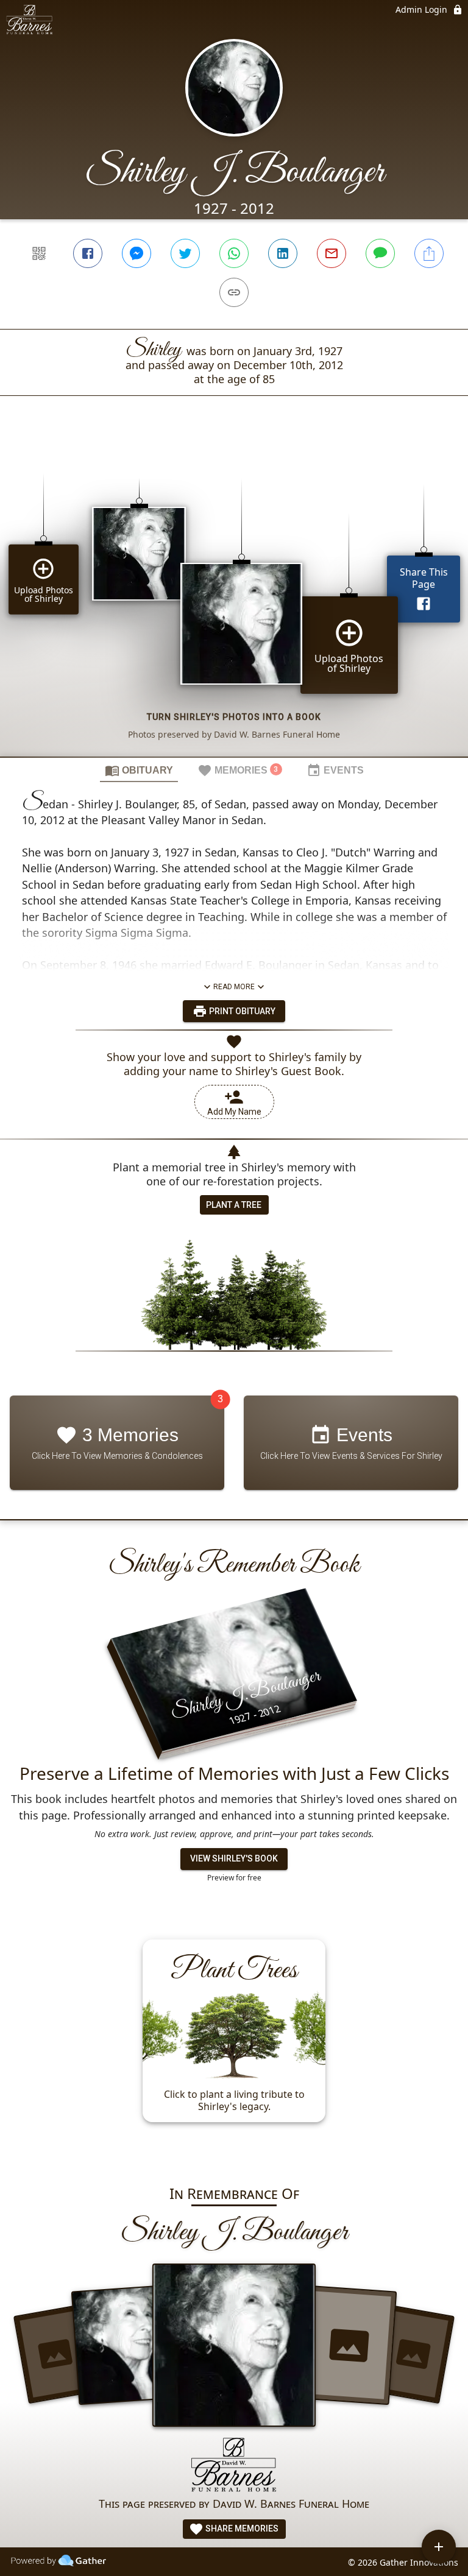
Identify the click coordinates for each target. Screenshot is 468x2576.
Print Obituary (241, 1011)
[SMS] (380, 253)
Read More (234, 987)
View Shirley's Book (234, 1858)
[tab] (139, 770)
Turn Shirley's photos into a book (234, 717)
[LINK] (234, 292)
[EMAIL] (331, 253)
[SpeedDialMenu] (439, 2547)
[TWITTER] (185, 253)
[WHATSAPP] (234, 253)
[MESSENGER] (136, 253)
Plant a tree (234, 1205)
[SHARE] (429, 253)
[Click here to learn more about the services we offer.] (234, 2466)
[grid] (234, 597)
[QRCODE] (39, 253)
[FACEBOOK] (88, 253)
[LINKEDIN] (283, 253)
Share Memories (241, 2528)
